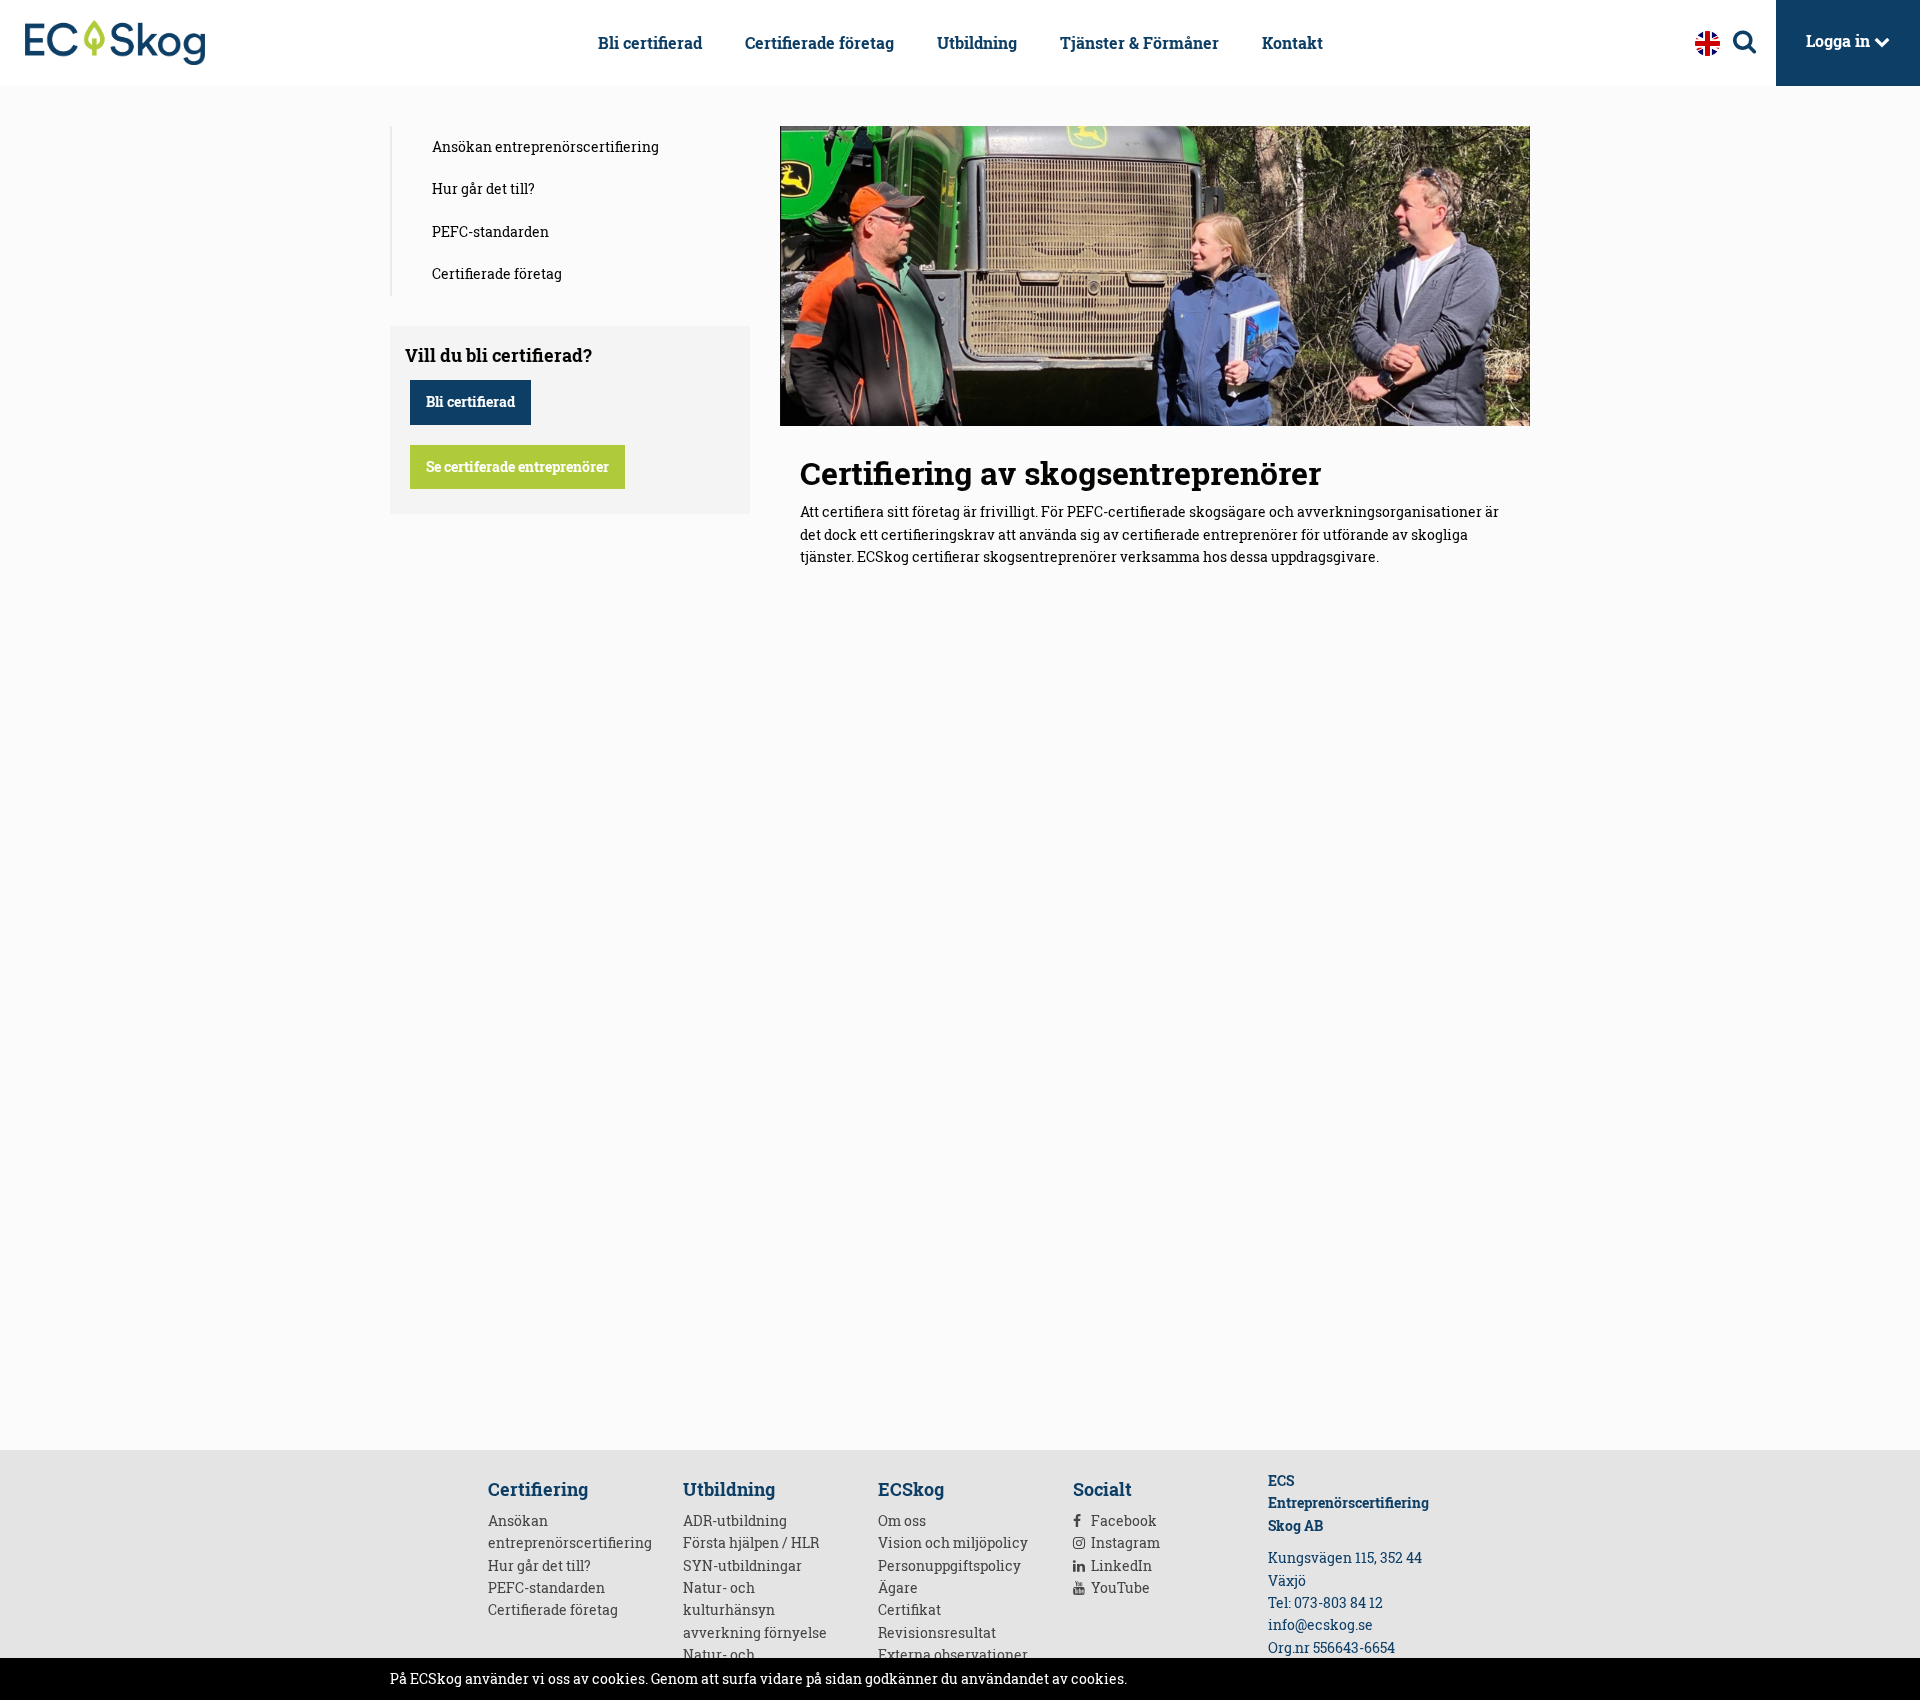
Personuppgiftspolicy (949, 1565)
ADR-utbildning (735, 1520)
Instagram (1124, 1542)
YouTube (1119, 1587)
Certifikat (909, 1609)
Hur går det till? (483, 188)
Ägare (898, 1587)
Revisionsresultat (937, 1632)
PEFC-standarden (490, 231)
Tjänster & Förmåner (1139, 43)
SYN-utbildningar (742, 1565)
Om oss (902, 1520)
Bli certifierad (650, 43)
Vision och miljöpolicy (953, 1542)
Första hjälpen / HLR (751, 1542)
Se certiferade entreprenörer (517, 466)
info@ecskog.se (1320, 1624)
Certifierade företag (819, 43)
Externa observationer (953, 1654)
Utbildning (977, 43)
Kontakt (1292, 43)
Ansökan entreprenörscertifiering (545, 146)
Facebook (1122, 1520)
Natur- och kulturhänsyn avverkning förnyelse (755, 1610)
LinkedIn (1120, 1565)
